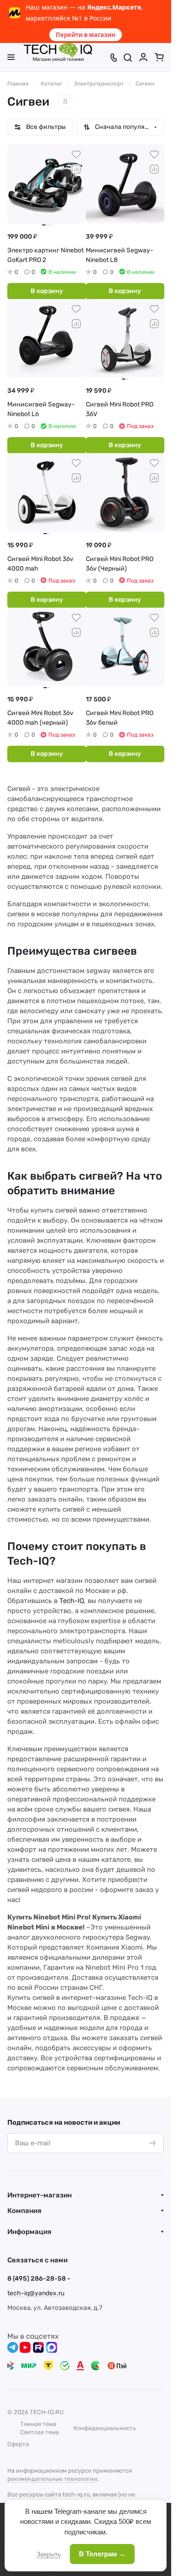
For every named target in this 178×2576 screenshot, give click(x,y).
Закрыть (49, 2554)
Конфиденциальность (105, 2428)
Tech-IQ (72, 1601)
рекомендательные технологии (52, 2479)
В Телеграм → (102, 2554)
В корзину (47, 291)
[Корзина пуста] (159, 57)
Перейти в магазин (86, 35)
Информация (29, 2232)
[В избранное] (76, 155)
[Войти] (143, 57)
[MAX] (52, 2347)
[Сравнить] (76, 169)
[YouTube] (25, 2347)
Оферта (18, 2444)
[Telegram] (13, 2347)
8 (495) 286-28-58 (37, 2279)
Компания (24, 2211)
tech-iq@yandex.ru (36, 2293)
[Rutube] (38, 2347)
